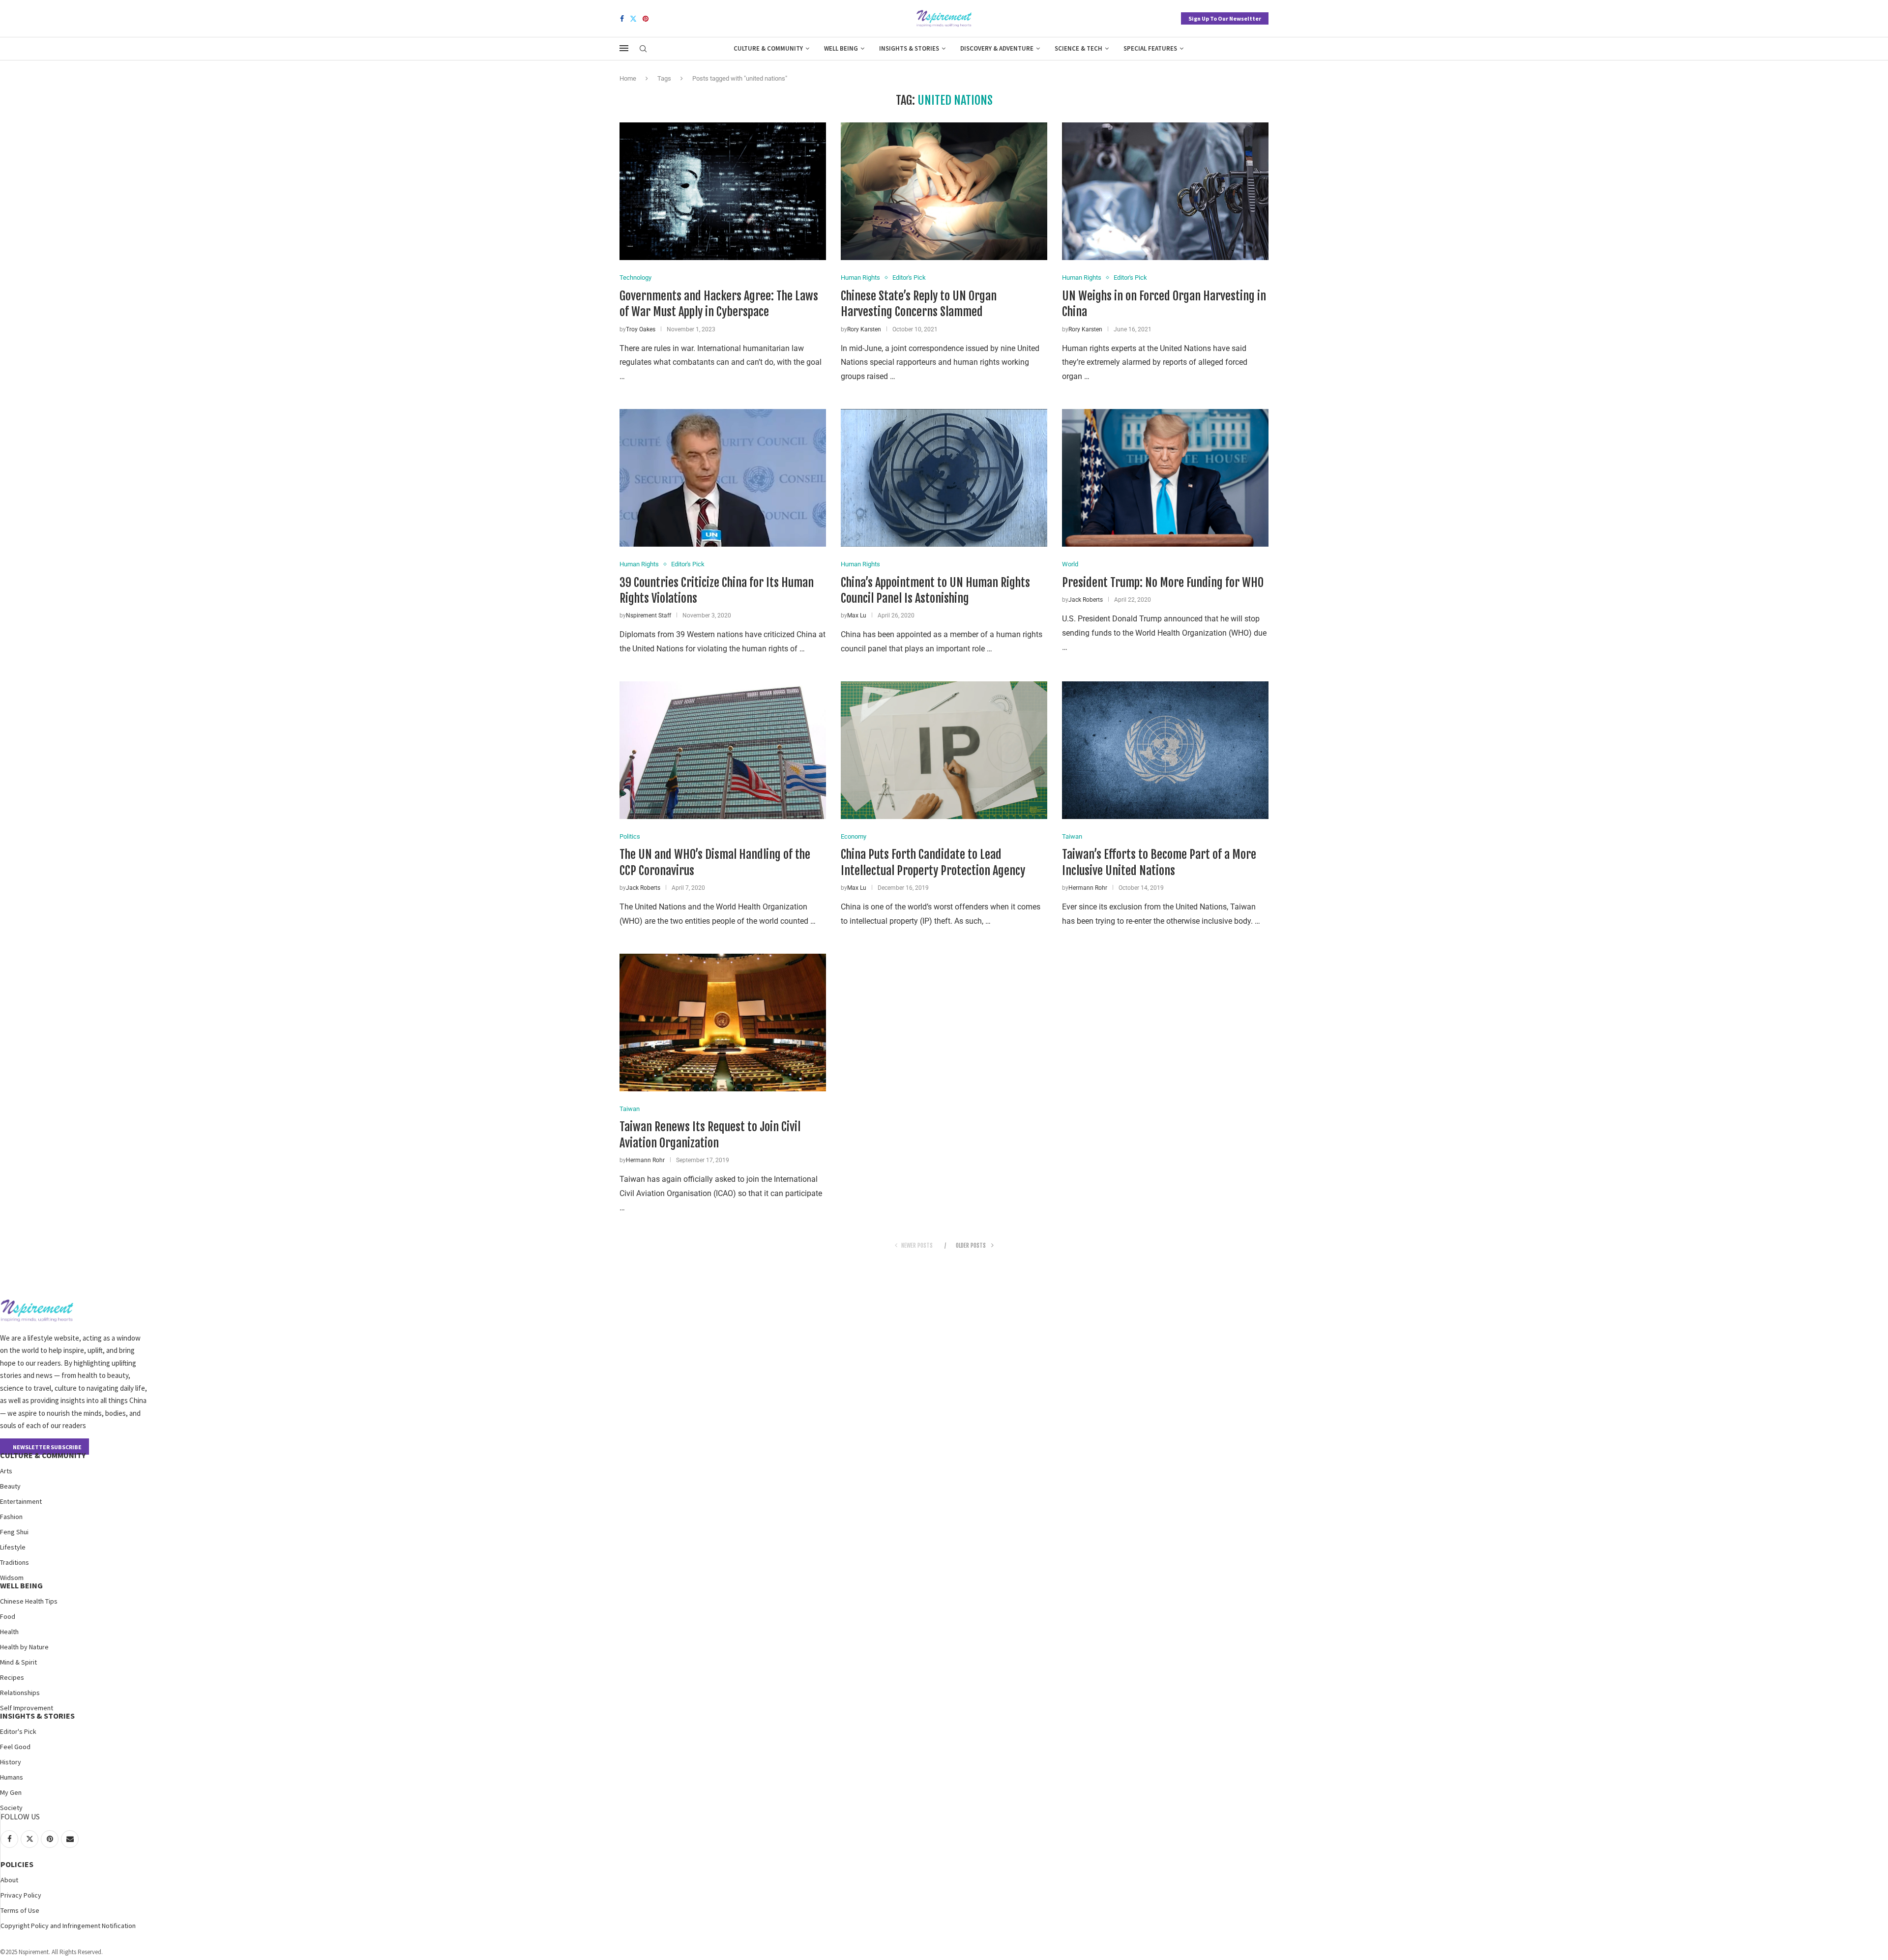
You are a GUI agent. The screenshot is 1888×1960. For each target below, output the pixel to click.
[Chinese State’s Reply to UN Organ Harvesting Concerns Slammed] (944, 191)
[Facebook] (622, 19)
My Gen (11, 1792)
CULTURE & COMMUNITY (43, 1455)
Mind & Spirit (18, 1662)
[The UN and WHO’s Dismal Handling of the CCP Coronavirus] (723, 750)
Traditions (15, 1562)
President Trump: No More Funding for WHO (1163, 583)
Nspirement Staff (649, 615)
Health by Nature (24, 1647)
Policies (17, 1864)
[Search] (643, 49)
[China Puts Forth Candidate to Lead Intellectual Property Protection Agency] (944, 750)
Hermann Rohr (1088, 888)
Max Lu (857, 615)
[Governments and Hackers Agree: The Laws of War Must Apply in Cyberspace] (723, 191)
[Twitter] (633, 19)
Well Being (841, 48)
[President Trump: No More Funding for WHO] (1165, 478)
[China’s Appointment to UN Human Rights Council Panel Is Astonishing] (944, 478)
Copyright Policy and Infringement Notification (68, 1926)
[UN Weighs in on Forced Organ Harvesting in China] (1165, 191)
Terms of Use (20, 1910)
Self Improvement (27, 1708)
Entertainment (21, 1501)
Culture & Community (768, 48)
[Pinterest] (646, 19)
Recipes (12, 1677)
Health (9, 1632)
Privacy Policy (21, 1895)
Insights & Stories (909, 48)
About (9, 1880)
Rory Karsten (864, 329)
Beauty (10, 1486)
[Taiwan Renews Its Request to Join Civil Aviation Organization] (723, 1023)
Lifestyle (13, 1547)
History (11, 1762)
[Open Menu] (624, 48)
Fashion (11, 1517)
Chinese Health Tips (29, 1601)
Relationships (20, 1693)
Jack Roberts (1086, 600)
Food (8, 1616)
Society (11, 1808)
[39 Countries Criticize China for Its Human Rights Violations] (723, 478)
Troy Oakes (641, 329)
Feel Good (15, 1747)
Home (628, 78)
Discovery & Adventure (997, 48)
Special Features (1150, 48)
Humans (12, 1777)
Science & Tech (1078, 48)
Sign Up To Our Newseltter (1225, 18)
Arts (6, 1471)
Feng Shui (14, 1532)
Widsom (12, 1578)
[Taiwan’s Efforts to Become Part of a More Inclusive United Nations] (1165, 750)
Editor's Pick (18, 1731)
